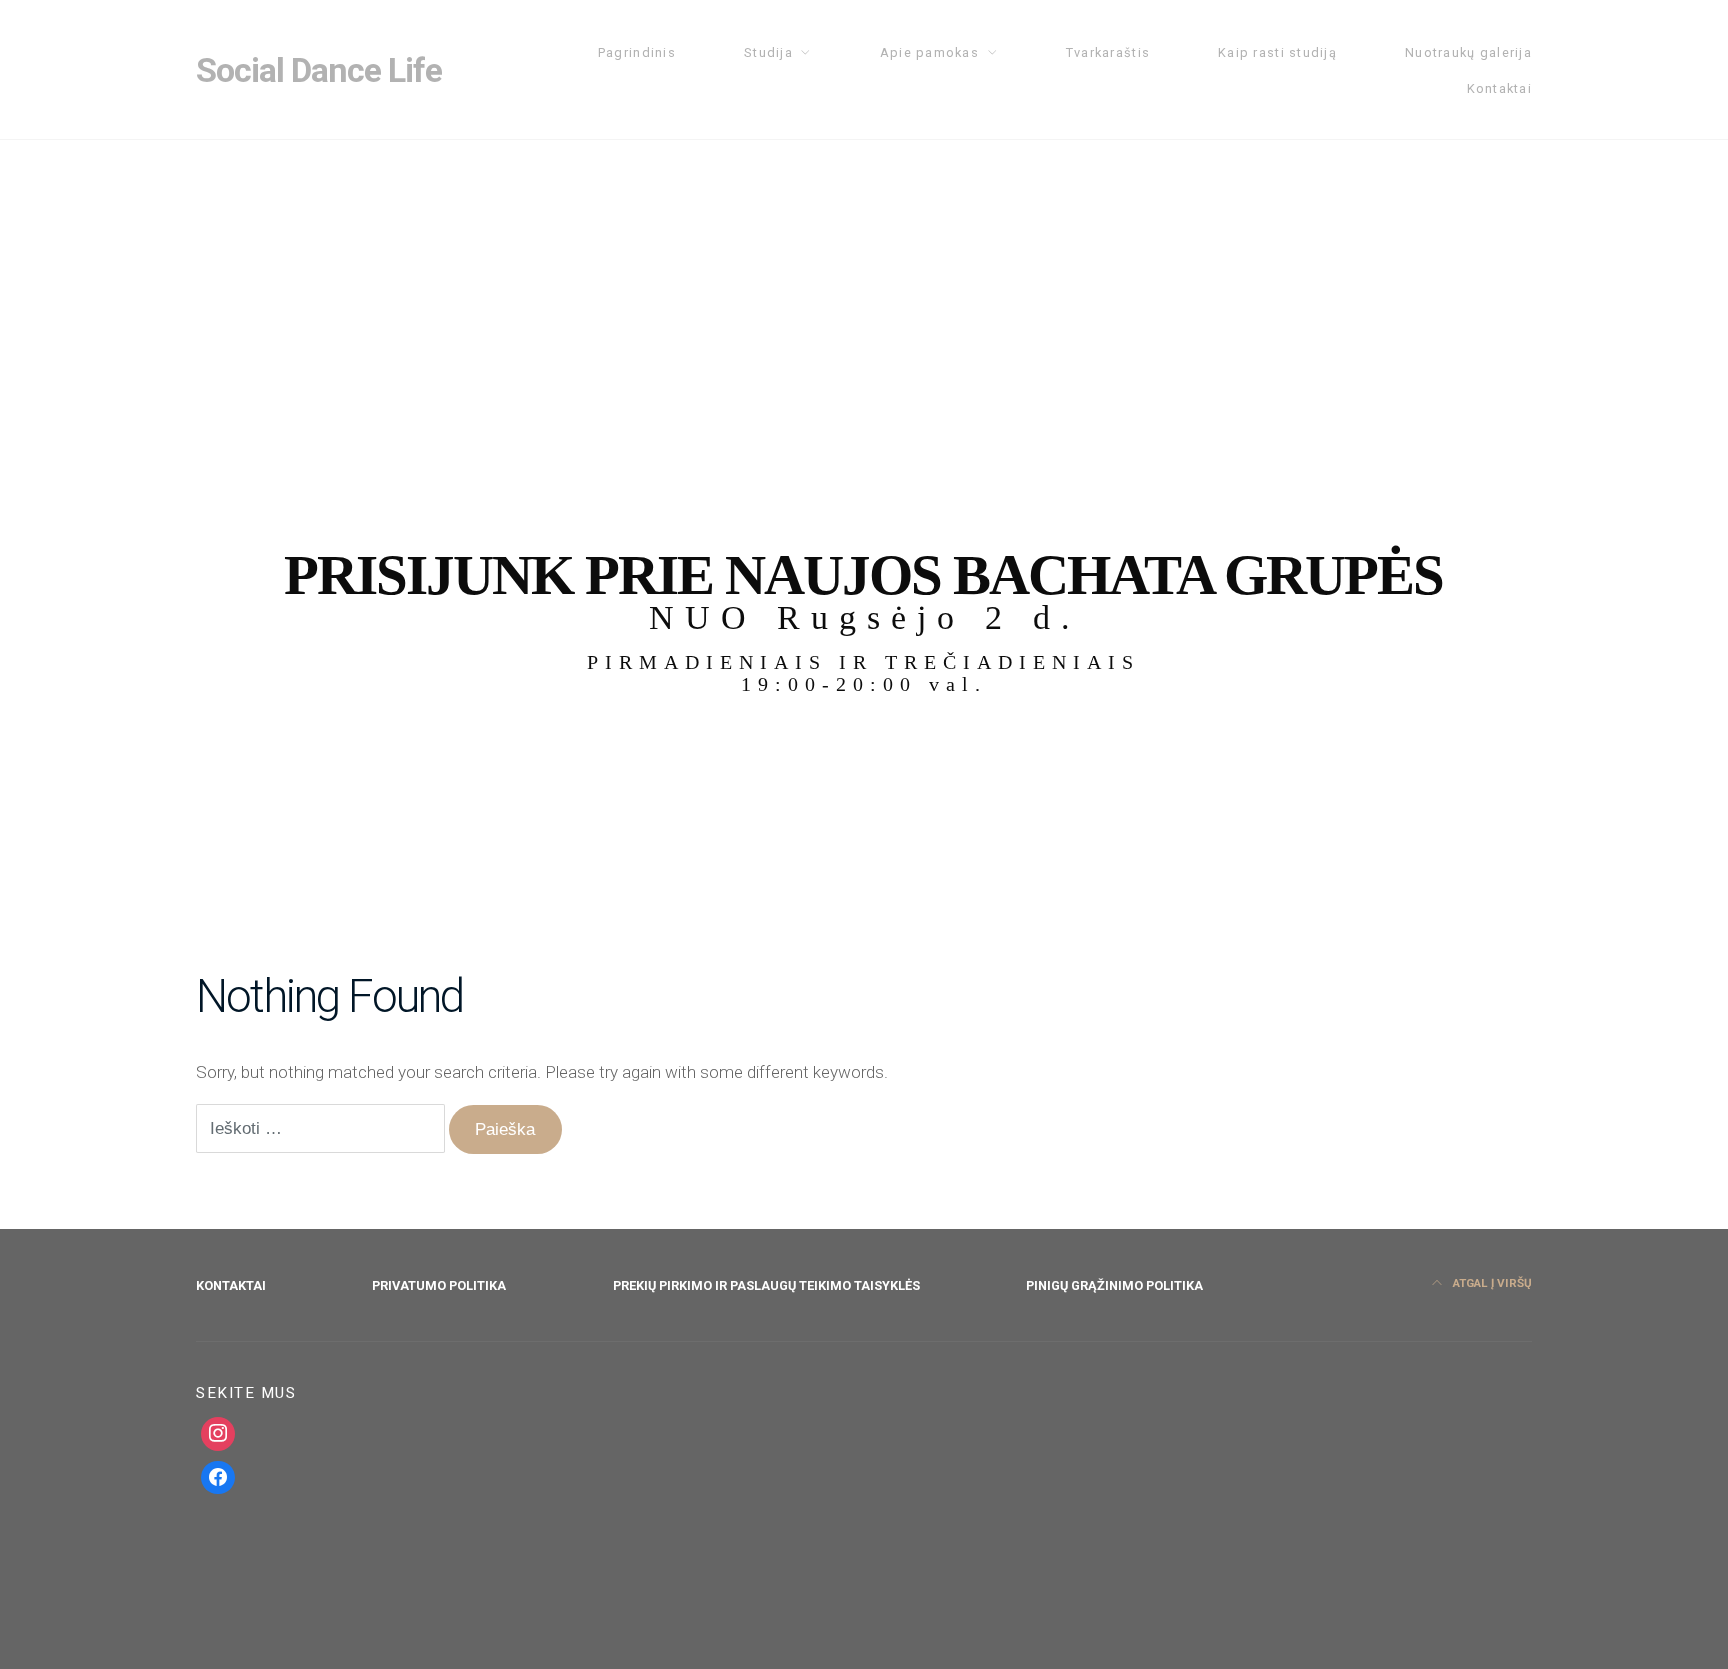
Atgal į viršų (1491, 1283)
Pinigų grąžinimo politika (1114, 1285)
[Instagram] (218, 1434)
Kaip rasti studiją (1277, 52)
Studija (768, 52)
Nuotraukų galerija (1468, 52)
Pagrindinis (637, 52)
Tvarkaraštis (1108, 52)
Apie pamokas (929, 52)
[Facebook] (218, 1478)
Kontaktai (1499, 88)
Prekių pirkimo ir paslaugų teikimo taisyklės (766, 1285)
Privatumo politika (439, 1285)
